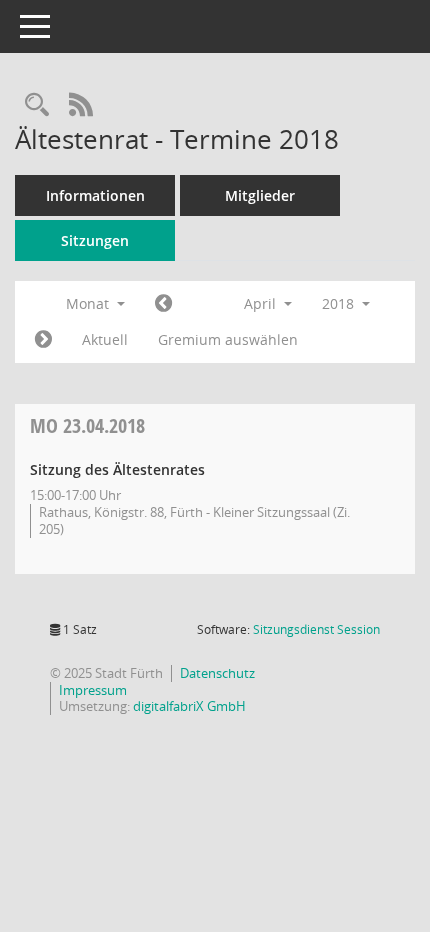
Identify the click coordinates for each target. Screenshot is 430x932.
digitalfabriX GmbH (189, 706)
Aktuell (105, 339)
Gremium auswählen (228, 339)
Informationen (95, 195)
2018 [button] (340, 303)
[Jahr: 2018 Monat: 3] (163, 304)
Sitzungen (95, 240)
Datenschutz (217, 673)
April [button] (262, 303)
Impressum (93, 690)
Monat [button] (89, 303)
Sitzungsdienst (316, 629)
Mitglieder (260, 195)
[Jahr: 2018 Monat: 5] (43, 340)
